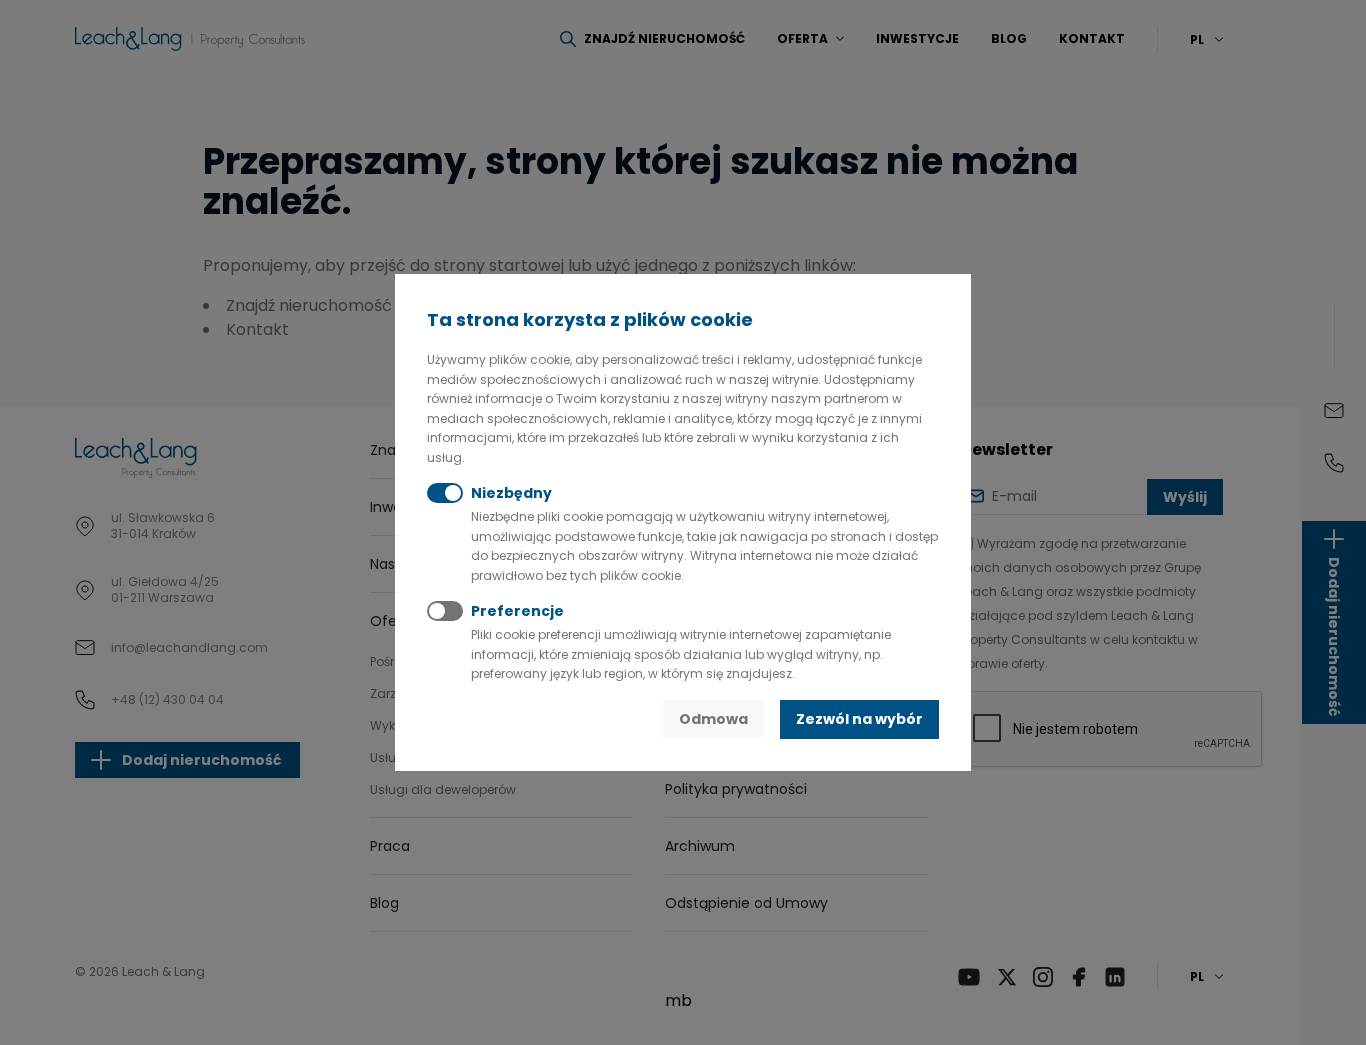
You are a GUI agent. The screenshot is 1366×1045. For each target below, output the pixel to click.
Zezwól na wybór (859, 719)
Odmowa (713, 719)
